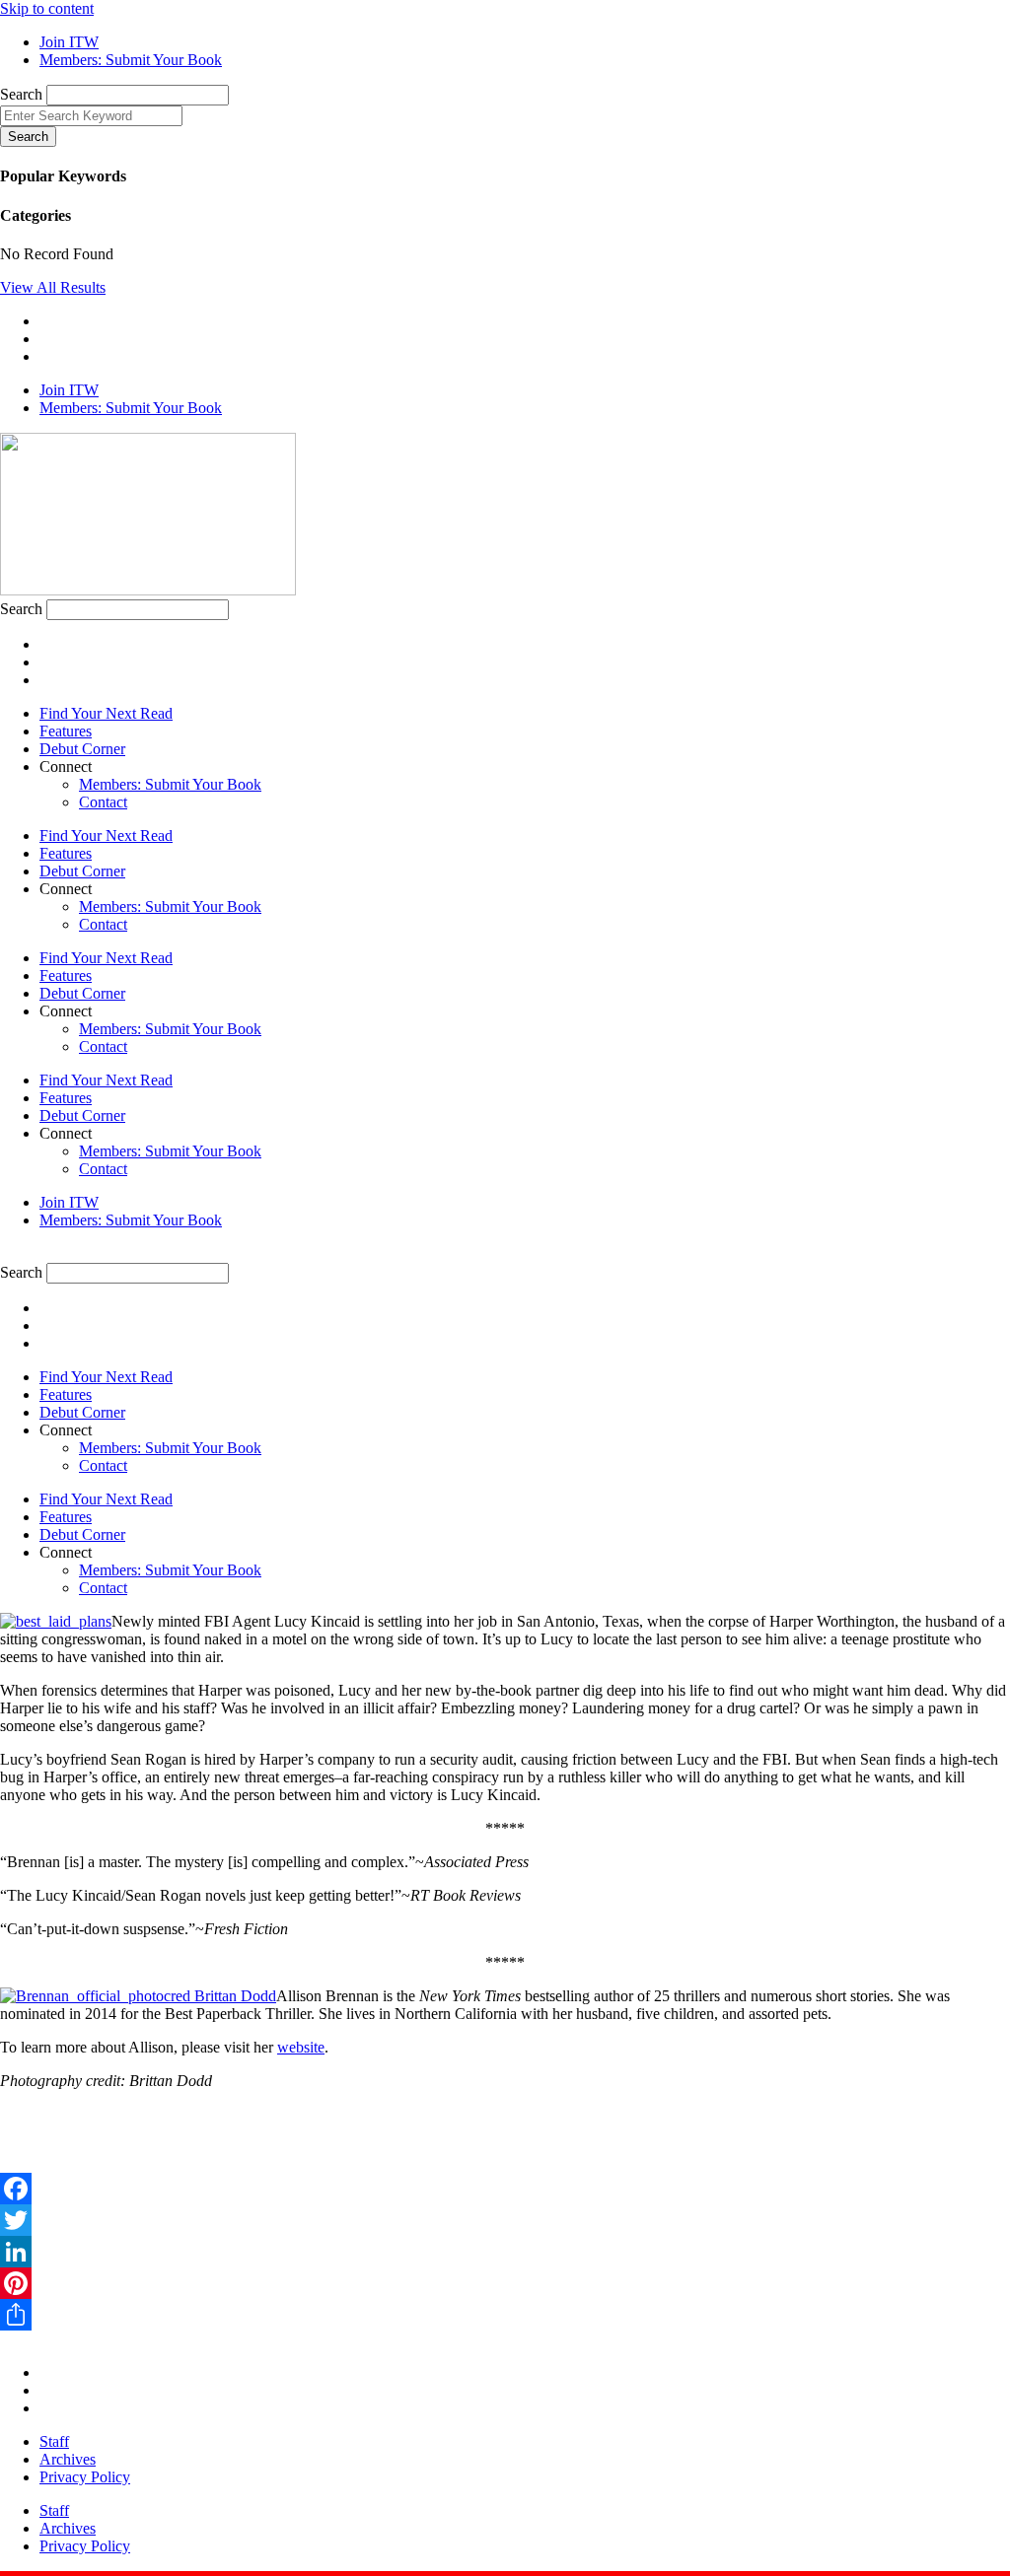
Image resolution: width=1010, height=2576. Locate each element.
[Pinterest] (505, 2283)
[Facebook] (505, 2189)
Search (21, 94)
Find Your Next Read (106, 713)
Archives (68, 2459)
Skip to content (47, 8)
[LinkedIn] (505, 2252)
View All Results (53, 287)
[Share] (505, 2315)
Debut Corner (82, 749)
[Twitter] (505, 2220)
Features (66, 731)
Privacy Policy (85, 2477)
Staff (54, 2441)
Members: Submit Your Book (170, 784)
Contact (103, 802)
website (301, 2047)
